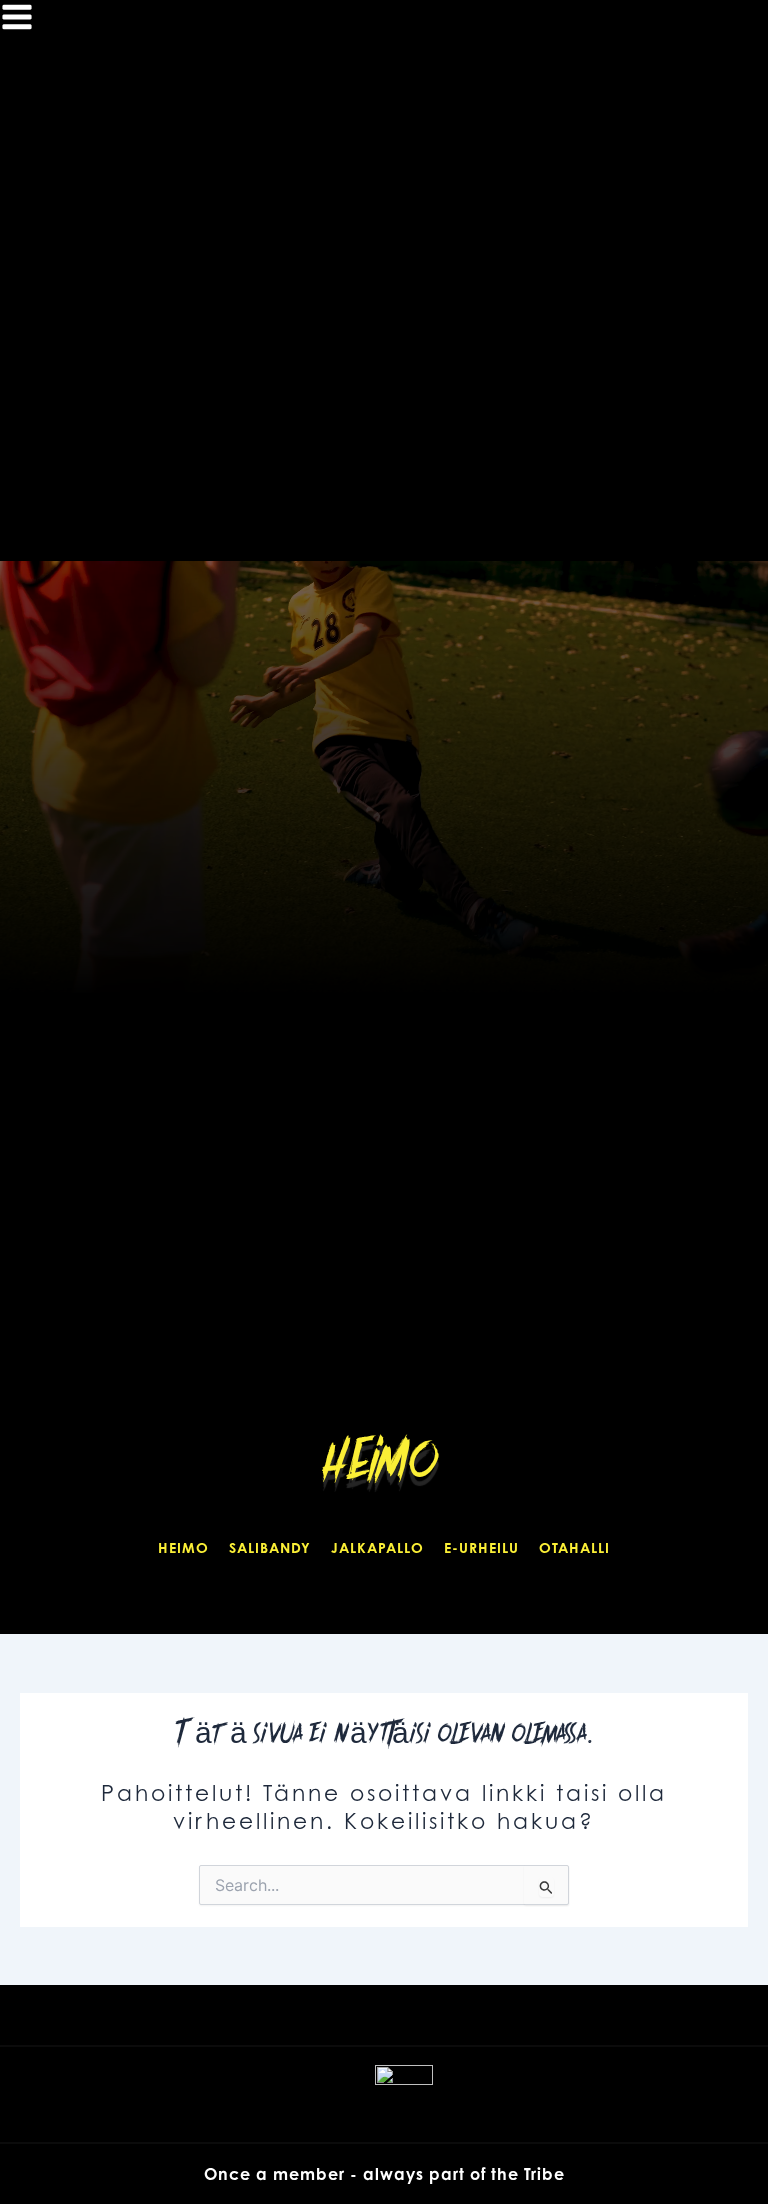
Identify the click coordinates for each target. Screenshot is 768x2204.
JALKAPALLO (377, 1547)
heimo (384, 1464)
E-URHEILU (481, 1547)
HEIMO (183, 1547)
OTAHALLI (574, 1547)
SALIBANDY (270, 1547)
